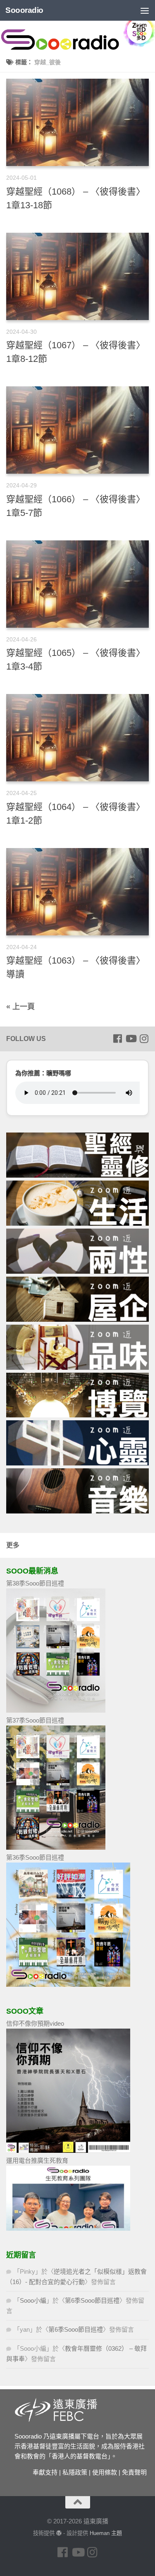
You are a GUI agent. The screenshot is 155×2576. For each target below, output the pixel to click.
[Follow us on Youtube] (131, 1039)
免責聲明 (134, 2472)
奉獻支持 (45, 2472)
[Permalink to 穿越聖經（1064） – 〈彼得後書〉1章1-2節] (77, 738)
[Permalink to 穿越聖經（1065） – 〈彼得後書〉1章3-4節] (77, 584)
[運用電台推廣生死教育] (68, 2228)
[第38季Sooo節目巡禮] (56, 1710)
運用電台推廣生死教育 (37, 2160)
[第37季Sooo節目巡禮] (56, 1847)
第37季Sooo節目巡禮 (35, 1720)
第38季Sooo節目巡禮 (35, 1583)
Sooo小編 (33, 2300)
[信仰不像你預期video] (68, 2151)
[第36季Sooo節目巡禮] (68, 1984)
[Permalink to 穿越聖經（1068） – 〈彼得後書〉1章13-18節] (77, 122)
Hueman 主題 (106, 2533)
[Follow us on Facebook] (117, 1039)
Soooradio (24, 10)
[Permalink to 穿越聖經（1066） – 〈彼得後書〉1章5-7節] (77, 430)
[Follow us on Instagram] (144, 1039)
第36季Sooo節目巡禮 (35, 1857)
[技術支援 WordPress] (59, 2533)
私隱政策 (75, 2472)
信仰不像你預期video (35, 2023)
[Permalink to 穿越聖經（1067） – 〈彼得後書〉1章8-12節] (77, 276)
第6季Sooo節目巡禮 (92, 2300)
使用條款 (105, 2472)
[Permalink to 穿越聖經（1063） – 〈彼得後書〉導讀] (77, 892)
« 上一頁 (20, 1007)
